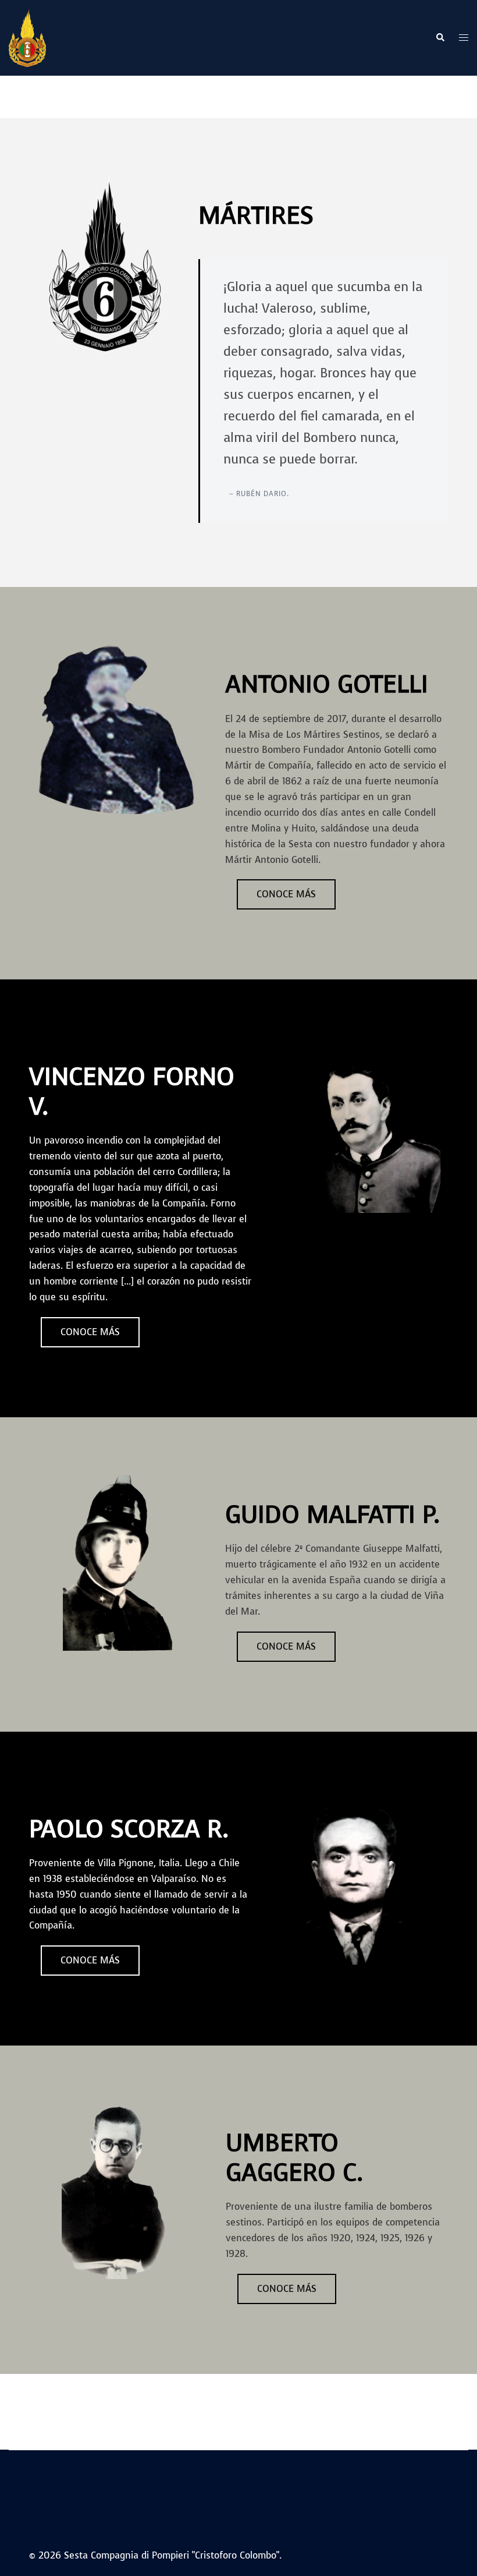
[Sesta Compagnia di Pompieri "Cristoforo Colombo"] (27, 37)
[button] (440, 38)
